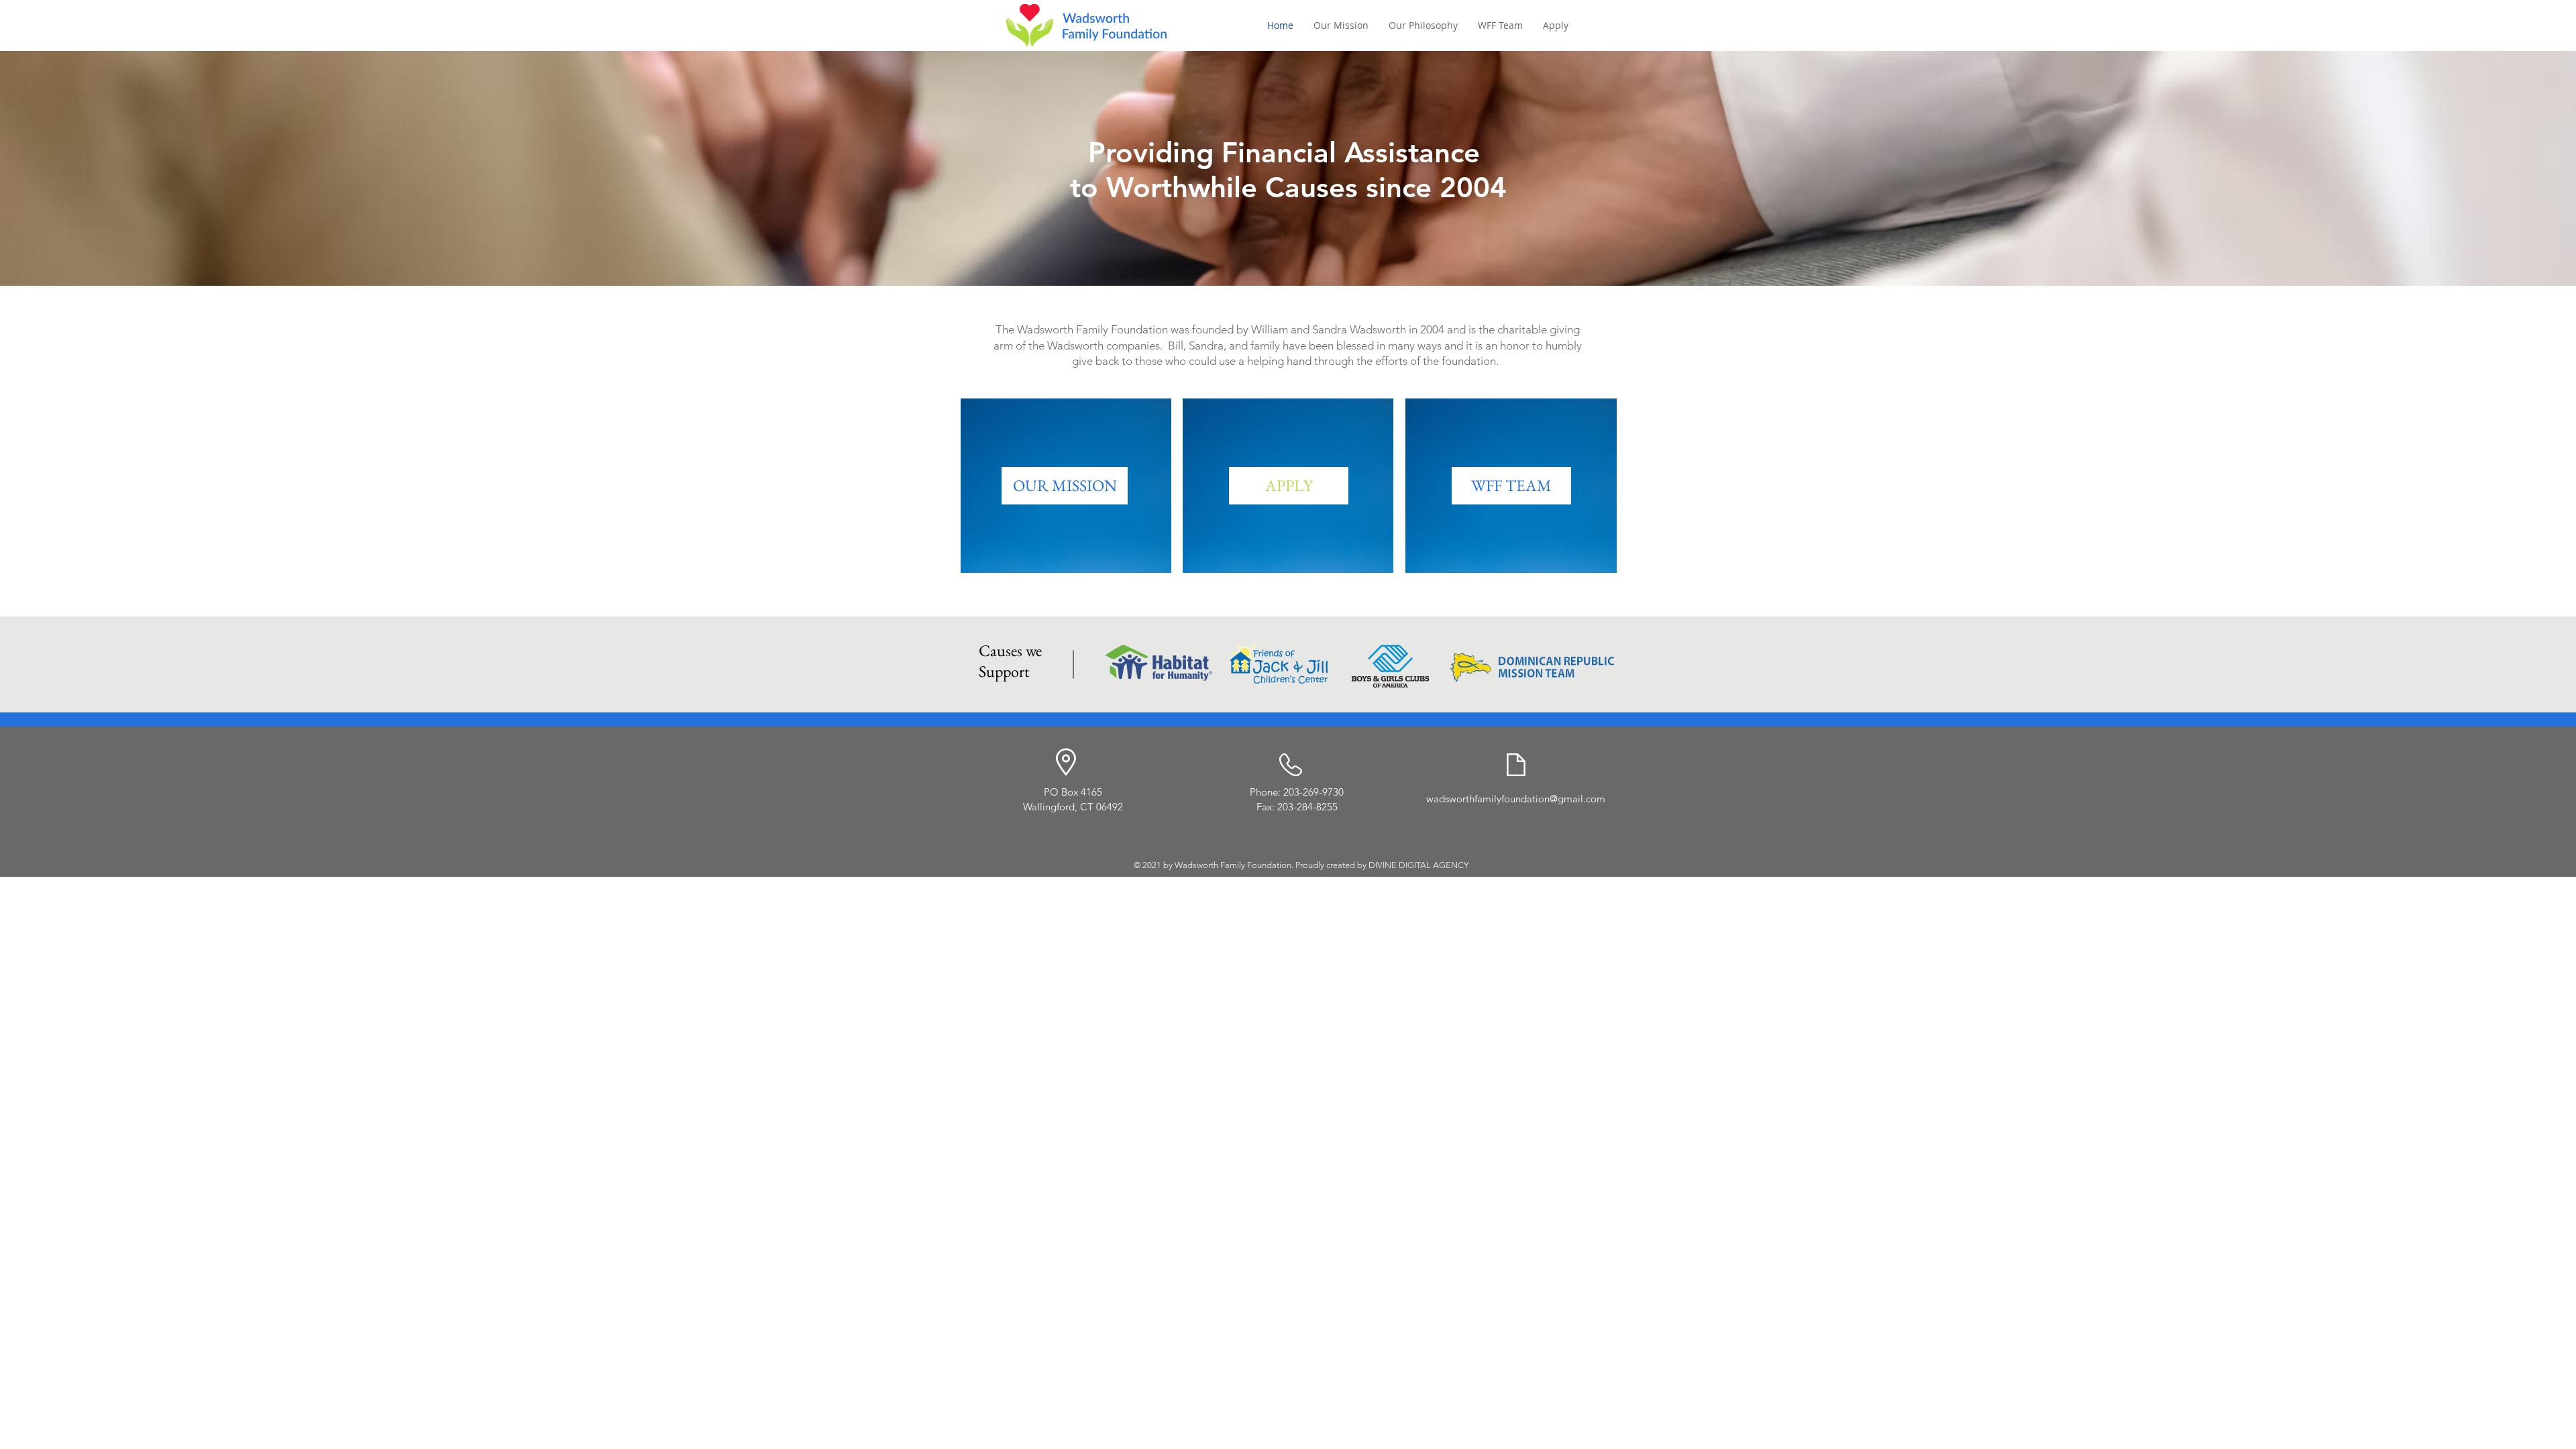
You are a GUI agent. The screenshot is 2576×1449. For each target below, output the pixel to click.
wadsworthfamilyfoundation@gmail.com (1516, 799)
